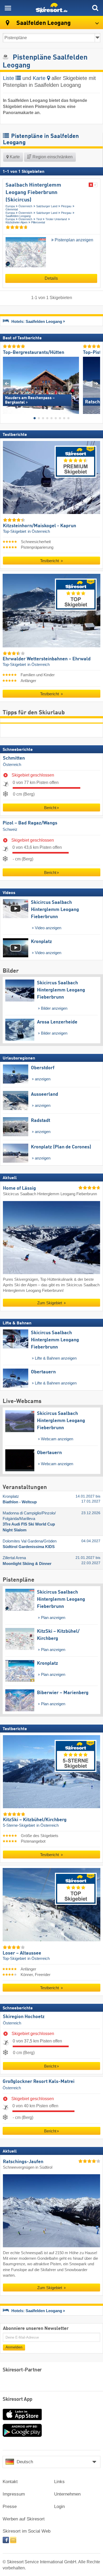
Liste (9, 78)
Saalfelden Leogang (18, 216)
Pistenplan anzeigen (73, 240)
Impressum (14, 2494)
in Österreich (39, 531)
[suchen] (95, 8)
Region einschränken (52, 157)
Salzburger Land (47, 206)
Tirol (39, 219)
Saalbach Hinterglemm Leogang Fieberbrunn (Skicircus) (33, 193)
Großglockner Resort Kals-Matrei (39, 2082)
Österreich (25, 206)
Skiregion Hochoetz (24, 2017)
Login (59, 2507)
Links (59, 2482)
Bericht (50, 808)
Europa (10, 206)
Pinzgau (66, 206)
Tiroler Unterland (56, 219)
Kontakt (10, 2482)
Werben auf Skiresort (24, 2519)
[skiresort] (51, 8)
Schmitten (14, 758)
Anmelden (14, 2347)
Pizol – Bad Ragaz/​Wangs (30, 823)
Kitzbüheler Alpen (17, 222)
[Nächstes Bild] (96, 383)
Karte (40, 78)
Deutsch (25, 2462)
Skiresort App (18, 2399)
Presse (10, 2507)
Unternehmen (67, 2494)
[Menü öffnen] (8, 8)
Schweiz (10, 829)
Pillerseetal (38, 222)
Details (51, 278)
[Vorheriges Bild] (7, 383)
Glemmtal (12, 209)
